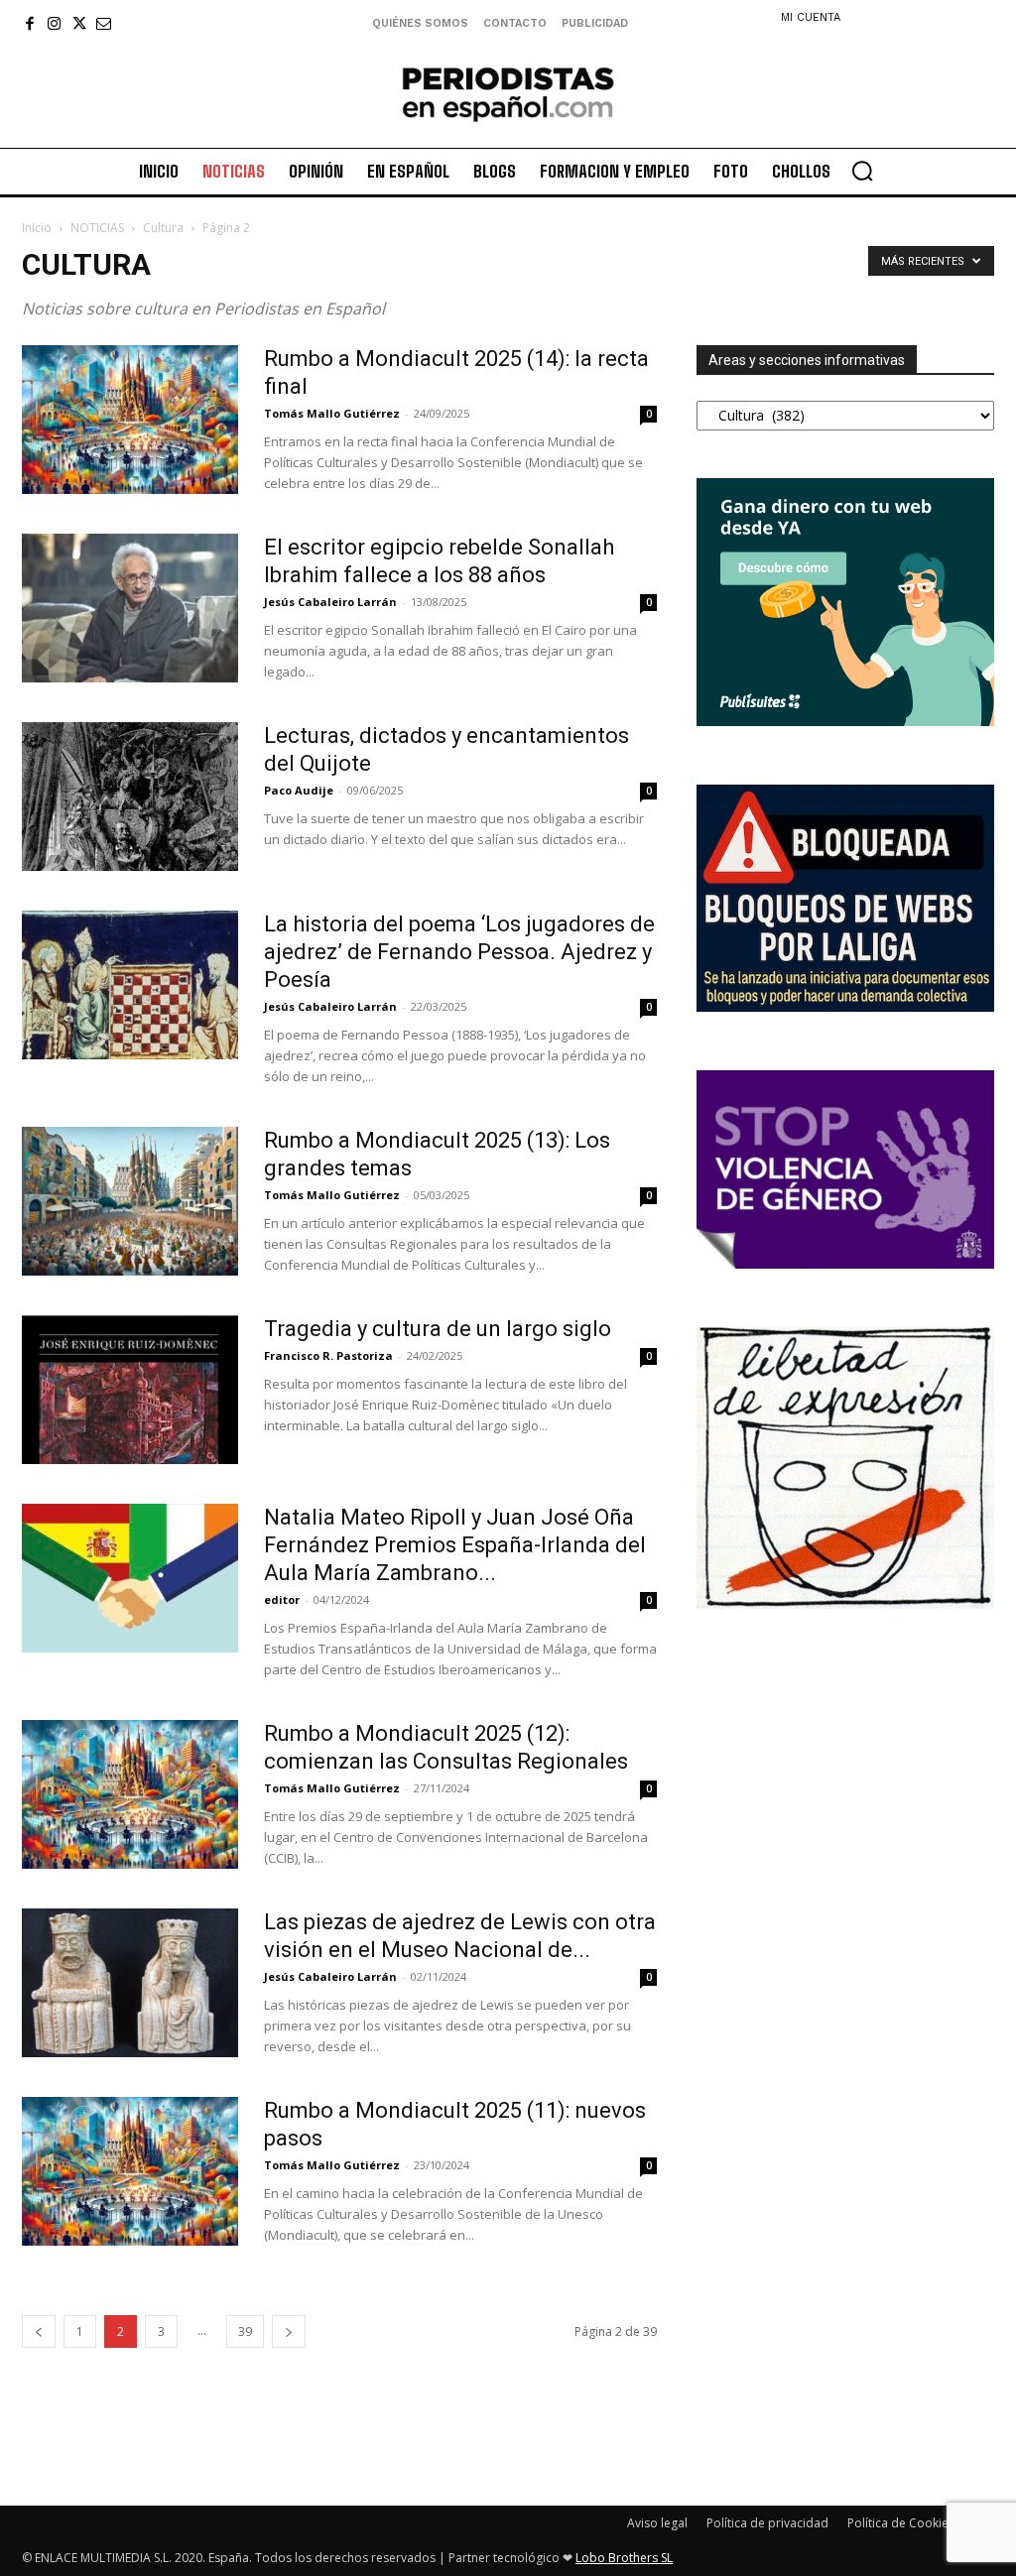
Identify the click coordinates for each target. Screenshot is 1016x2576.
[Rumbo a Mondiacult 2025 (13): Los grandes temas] (130, 1201)
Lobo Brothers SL (624, 2558)
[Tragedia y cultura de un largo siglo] (130, 1390)
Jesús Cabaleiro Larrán (330, 602)
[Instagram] (54, 23)
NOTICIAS (97, 228)
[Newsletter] (104, 23)
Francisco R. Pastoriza (328, 1355)
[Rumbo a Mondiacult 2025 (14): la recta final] (130, 420)
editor (282, 1599)
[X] (79, 23)
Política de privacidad (767, 2523)
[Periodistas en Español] (508, 94)
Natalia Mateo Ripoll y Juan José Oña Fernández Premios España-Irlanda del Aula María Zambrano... (455, 1545)
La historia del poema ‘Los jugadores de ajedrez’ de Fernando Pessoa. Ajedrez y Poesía (459, 952)
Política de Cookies (901, 2523)
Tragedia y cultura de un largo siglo (438, 1329)
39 (245, 2331)
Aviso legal (657, 2523)
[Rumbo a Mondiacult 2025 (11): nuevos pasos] (130, 2171)
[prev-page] (39, 2331)
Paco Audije (299, 790)
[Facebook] (29, 23)
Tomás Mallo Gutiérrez (332, 413)
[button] (862, 171)
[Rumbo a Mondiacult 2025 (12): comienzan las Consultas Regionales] (130, 1794)
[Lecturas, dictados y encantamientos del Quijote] (130, 797)
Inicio (37, 228)
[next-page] (289, 2331)
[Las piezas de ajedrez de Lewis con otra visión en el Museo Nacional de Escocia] (130, 1983)
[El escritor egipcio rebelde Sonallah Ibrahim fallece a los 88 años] (130, 608)
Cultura (163, 228)
